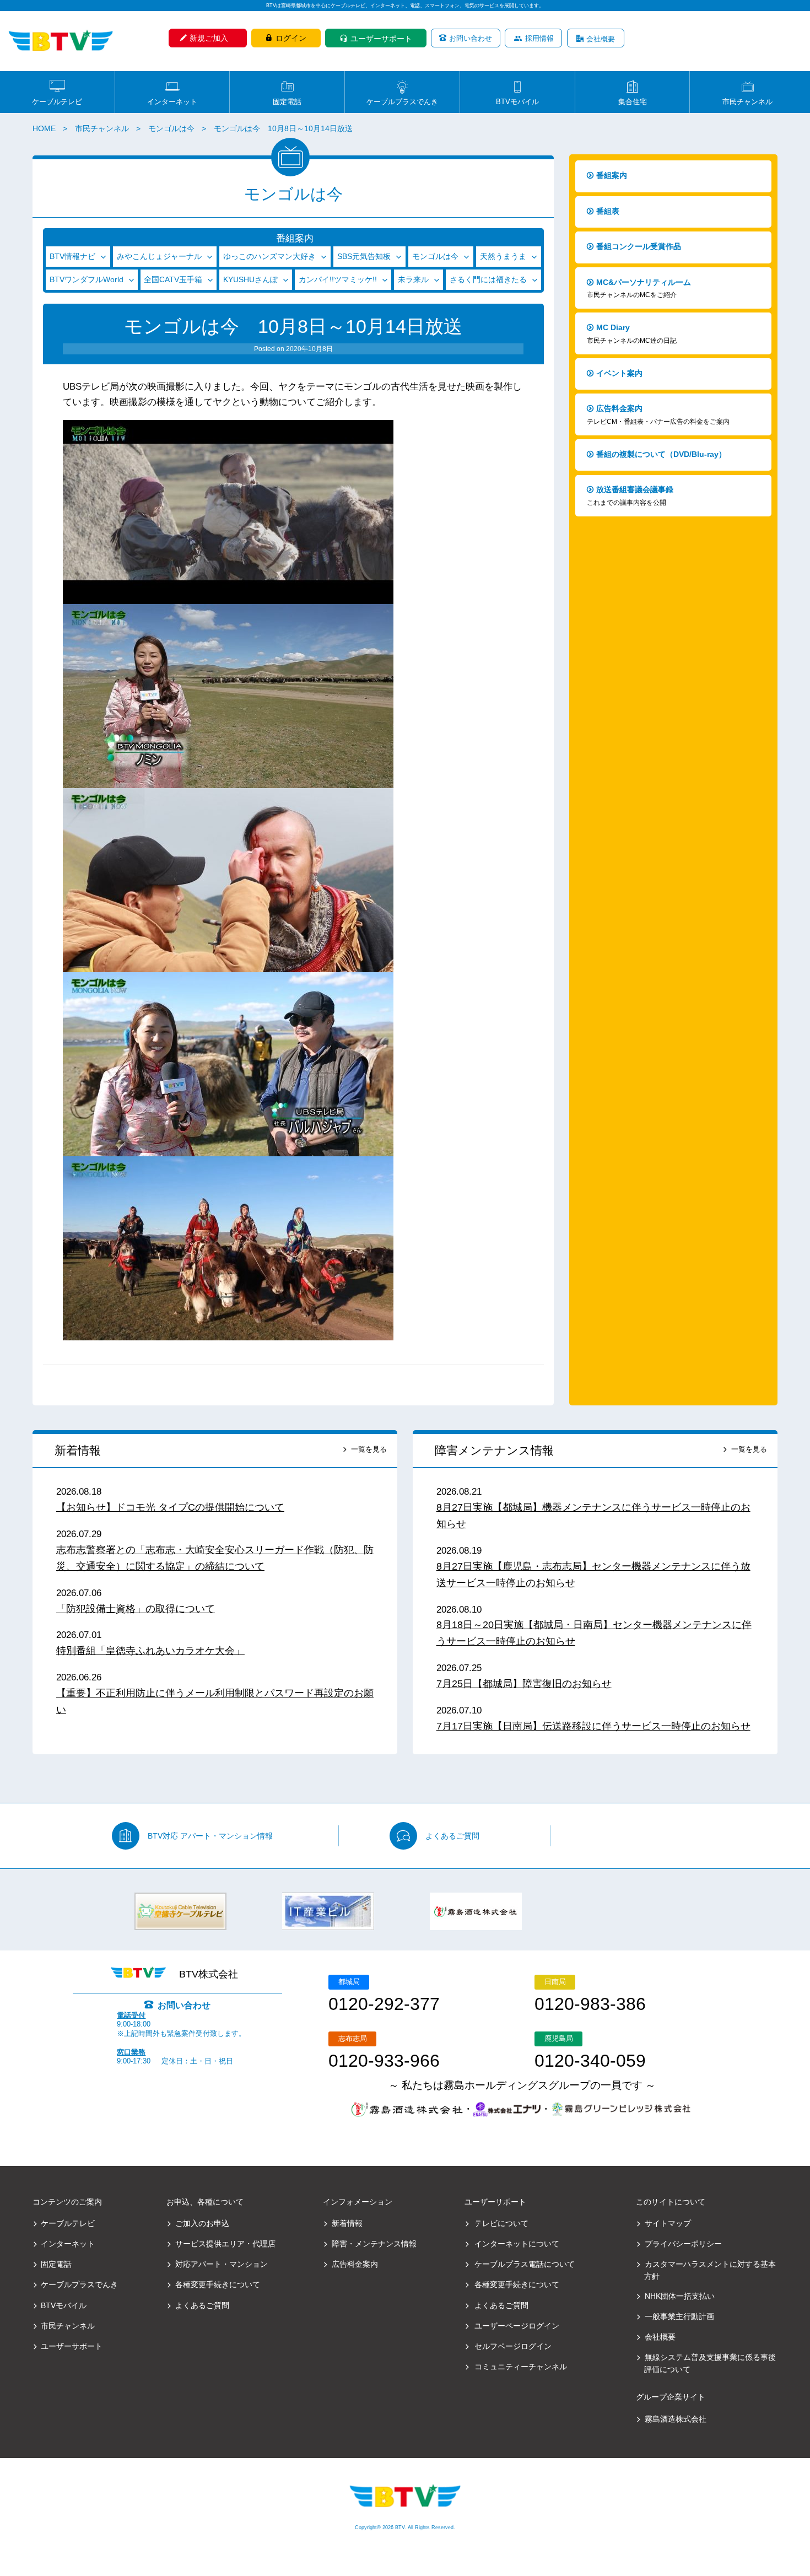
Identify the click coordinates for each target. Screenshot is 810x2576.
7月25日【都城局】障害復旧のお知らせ (524, 1684)
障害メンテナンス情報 (494, 1450)
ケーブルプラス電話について (524, 2264)
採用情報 (539, 38)
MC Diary (632, 334)
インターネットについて (517, 2244)
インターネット (172, 101)
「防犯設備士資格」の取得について (136, 1609)
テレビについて (501, 2223)
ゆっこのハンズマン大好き (269, 256)
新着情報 (78, 1450)
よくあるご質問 (452, 1836)
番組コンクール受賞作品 (639, 246)
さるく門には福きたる (488, 279)
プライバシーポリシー (683, 2244)
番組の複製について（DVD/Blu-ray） (661, 454)
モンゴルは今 (171, 128)
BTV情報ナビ (72, 256)
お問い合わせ (471, 38)
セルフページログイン (513, 2346)
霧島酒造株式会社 (676, 2419)
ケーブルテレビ (57, 101)
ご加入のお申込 (202, 2223)
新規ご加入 (209, 38)
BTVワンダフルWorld (87, 279)
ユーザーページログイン (517, 2326)
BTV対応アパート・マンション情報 (210, 1836)
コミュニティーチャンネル (520, 2367)
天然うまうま (503, 256)
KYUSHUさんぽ (250, 279)
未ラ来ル (413, 279)
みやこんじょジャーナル (159, 256)
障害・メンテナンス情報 (374, 2244)
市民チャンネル (747, 101)
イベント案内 (619, 373)
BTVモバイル (517, 101)
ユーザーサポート (381, 39)
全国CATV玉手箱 (173, 279)
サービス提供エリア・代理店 (225, 2244)
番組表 (608, 211)
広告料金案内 (658, 415)
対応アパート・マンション (222, 2264)
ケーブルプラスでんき (402, 101)
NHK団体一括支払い (680, 2296)
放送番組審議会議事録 (630, 496)
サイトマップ (668, 2223)
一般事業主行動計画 (679, 2316)
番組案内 (612, 175)
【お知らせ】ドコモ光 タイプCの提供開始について (170, 1507)
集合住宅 (633, 101)
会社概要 (601, 39)
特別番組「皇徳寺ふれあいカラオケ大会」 (150, 1651)
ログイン (291, 38)
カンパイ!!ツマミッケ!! (338, 279)
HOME (44, 128)
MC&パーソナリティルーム (639, 289)
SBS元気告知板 (364, 256)
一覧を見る (369, 1449)
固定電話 (287, 101)
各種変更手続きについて (218, 2284)
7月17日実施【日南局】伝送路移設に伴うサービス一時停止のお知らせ (593, 1726)
